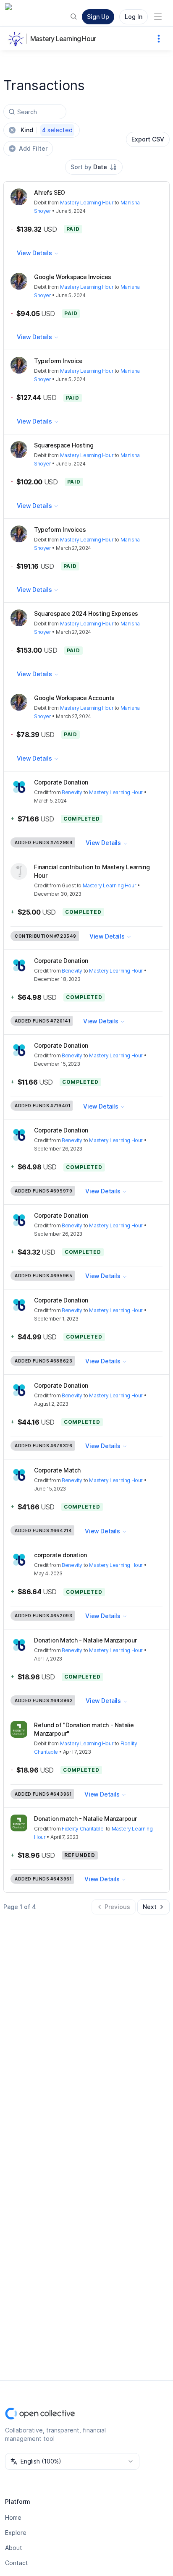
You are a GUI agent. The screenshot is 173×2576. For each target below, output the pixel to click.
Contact (17, 2563)
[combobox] (94, 167)
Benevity (72, 792)
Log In (134, 17)
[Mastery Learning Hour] (17, 39)
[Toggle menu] (158, 17)
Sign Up (98, 17)
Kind (47, 130)
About (14, 2548)
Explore (16, 2533)
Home (13, 2517)
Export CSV (148, 139)
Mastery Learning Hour (63, 39)
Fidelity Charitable (83, 1829)
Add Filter (33, 148)
